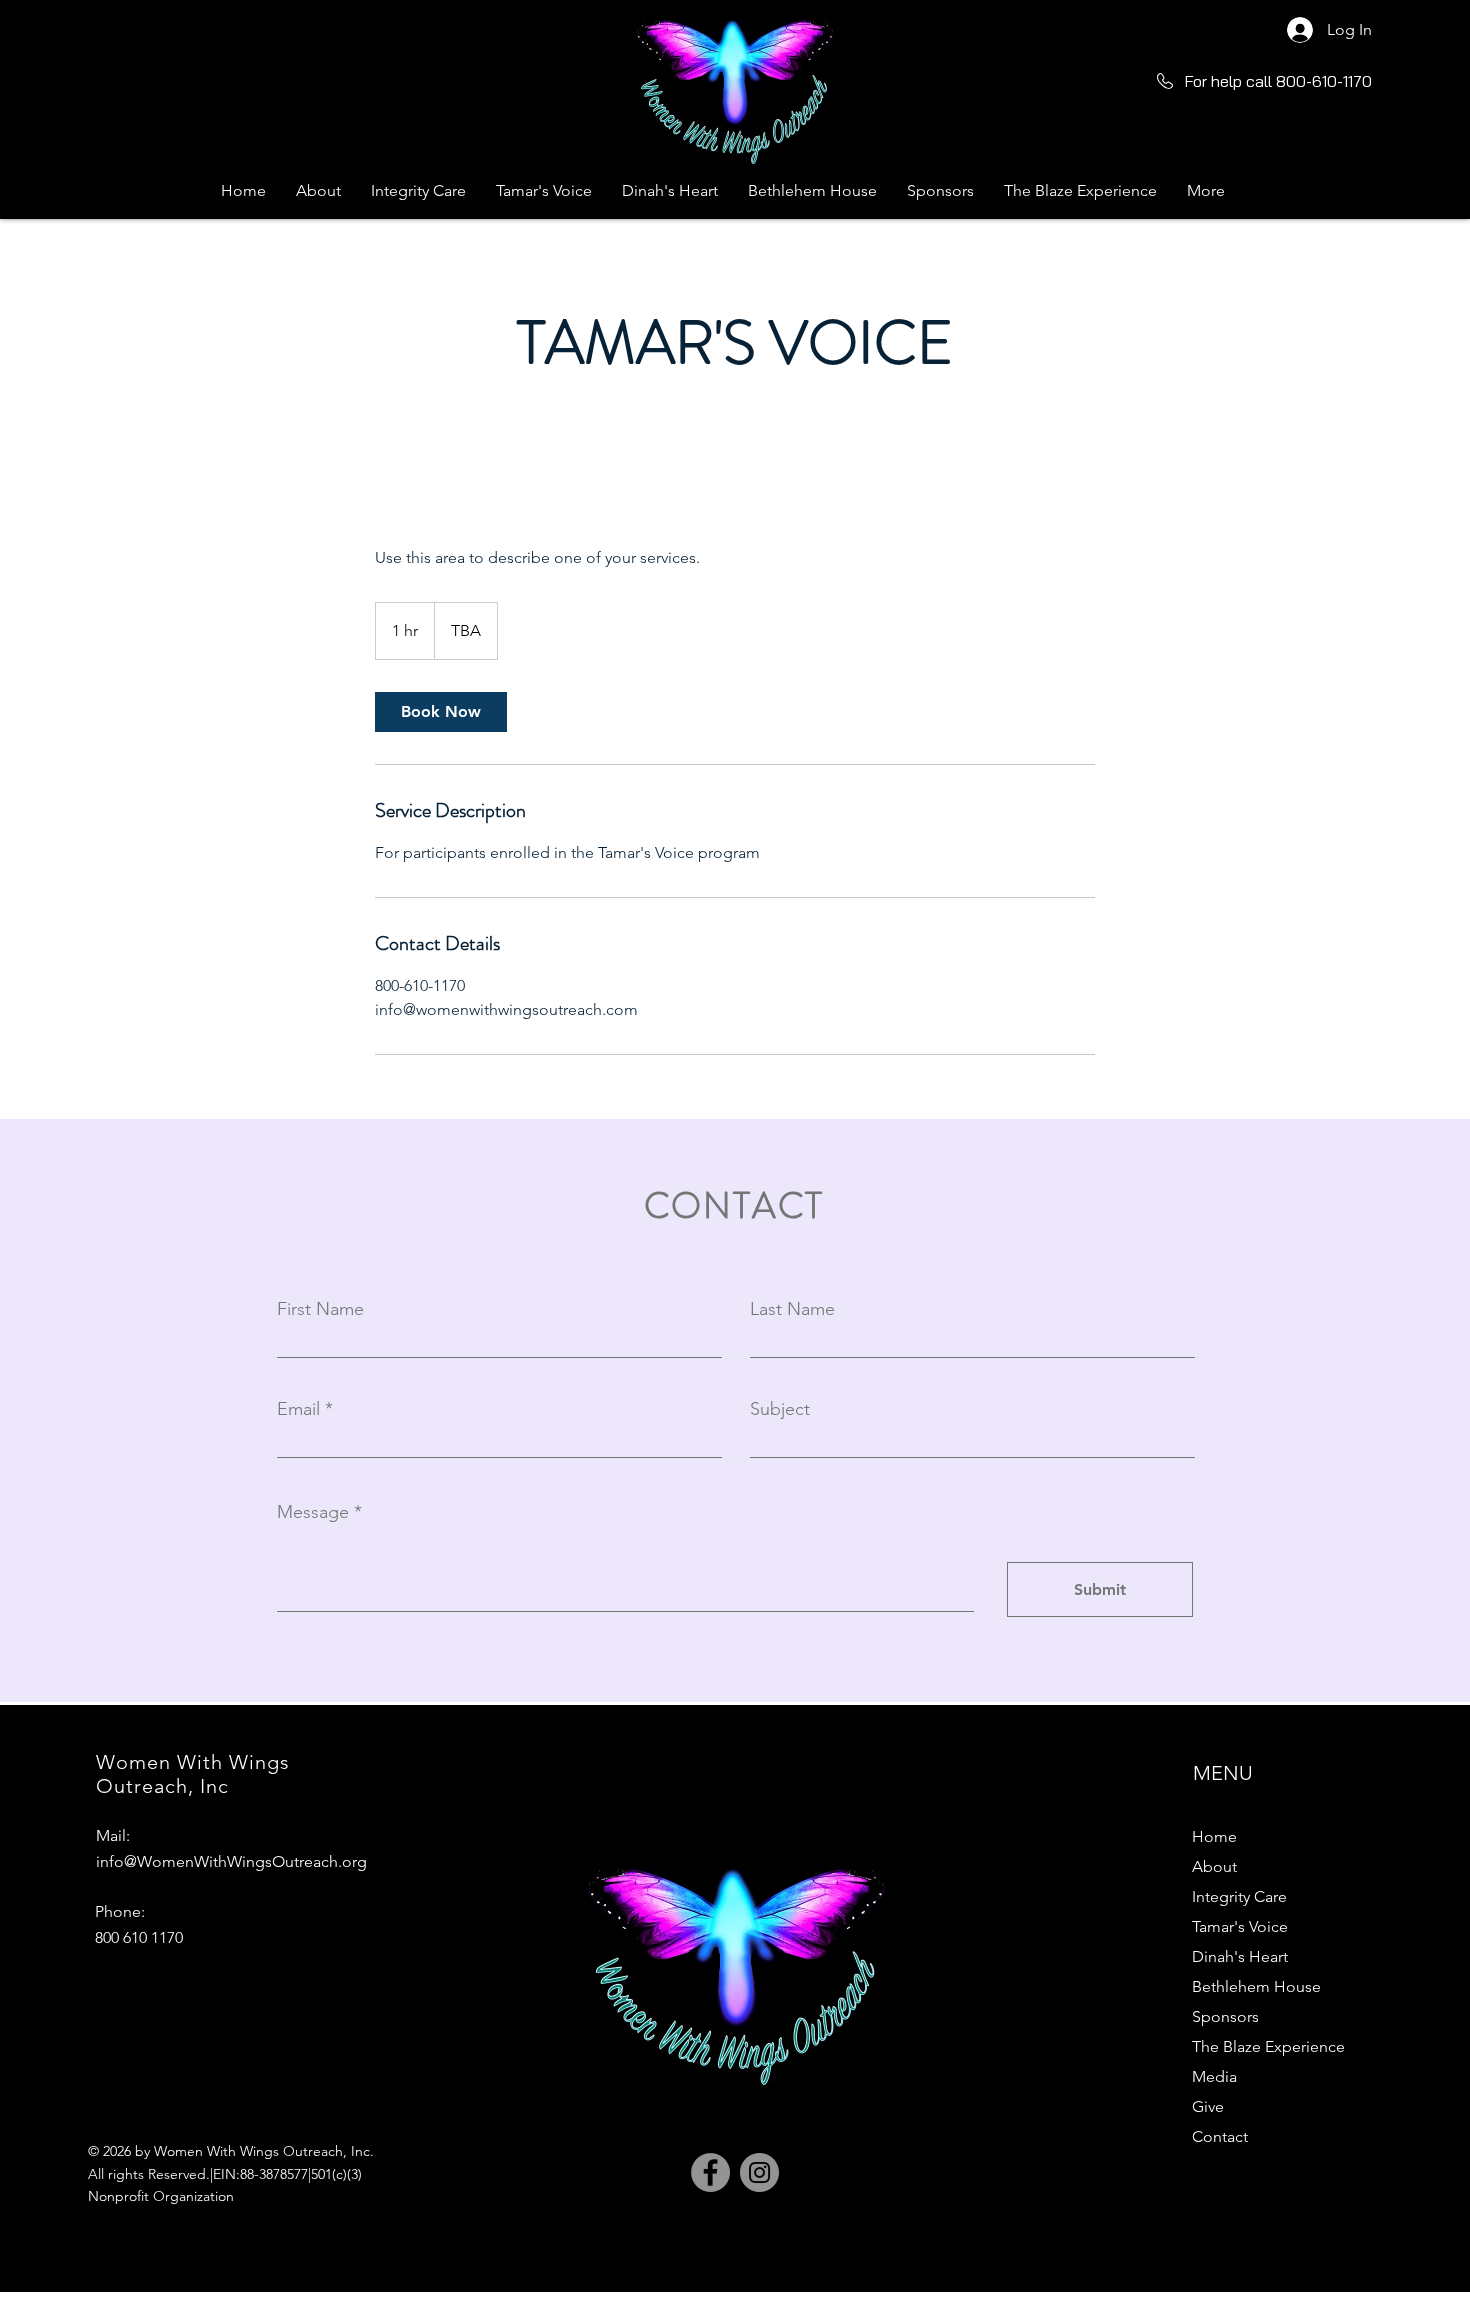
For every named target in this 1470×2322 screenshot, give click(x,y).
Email (298, 1409)
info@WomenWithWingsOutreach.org (231, 1861)
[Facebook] (710, 2172)
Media (1214, 2076)
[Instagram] (759, 2172)
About (1214, 1866)
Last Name (792, 1309)
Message (313, 1512)
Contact (1220, 2136)
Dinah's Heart (1240, 1956)
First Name (320, 1309)
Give (1208, 2106)
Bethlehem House (1256, 1986)
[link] (441, 712)
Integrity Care (1239, 1896)
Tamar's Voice (1240, 1926)
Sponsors (1225, 2016)
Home (1214, 1836)
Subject (780, 1409)
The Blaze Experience (1268, 2046)
